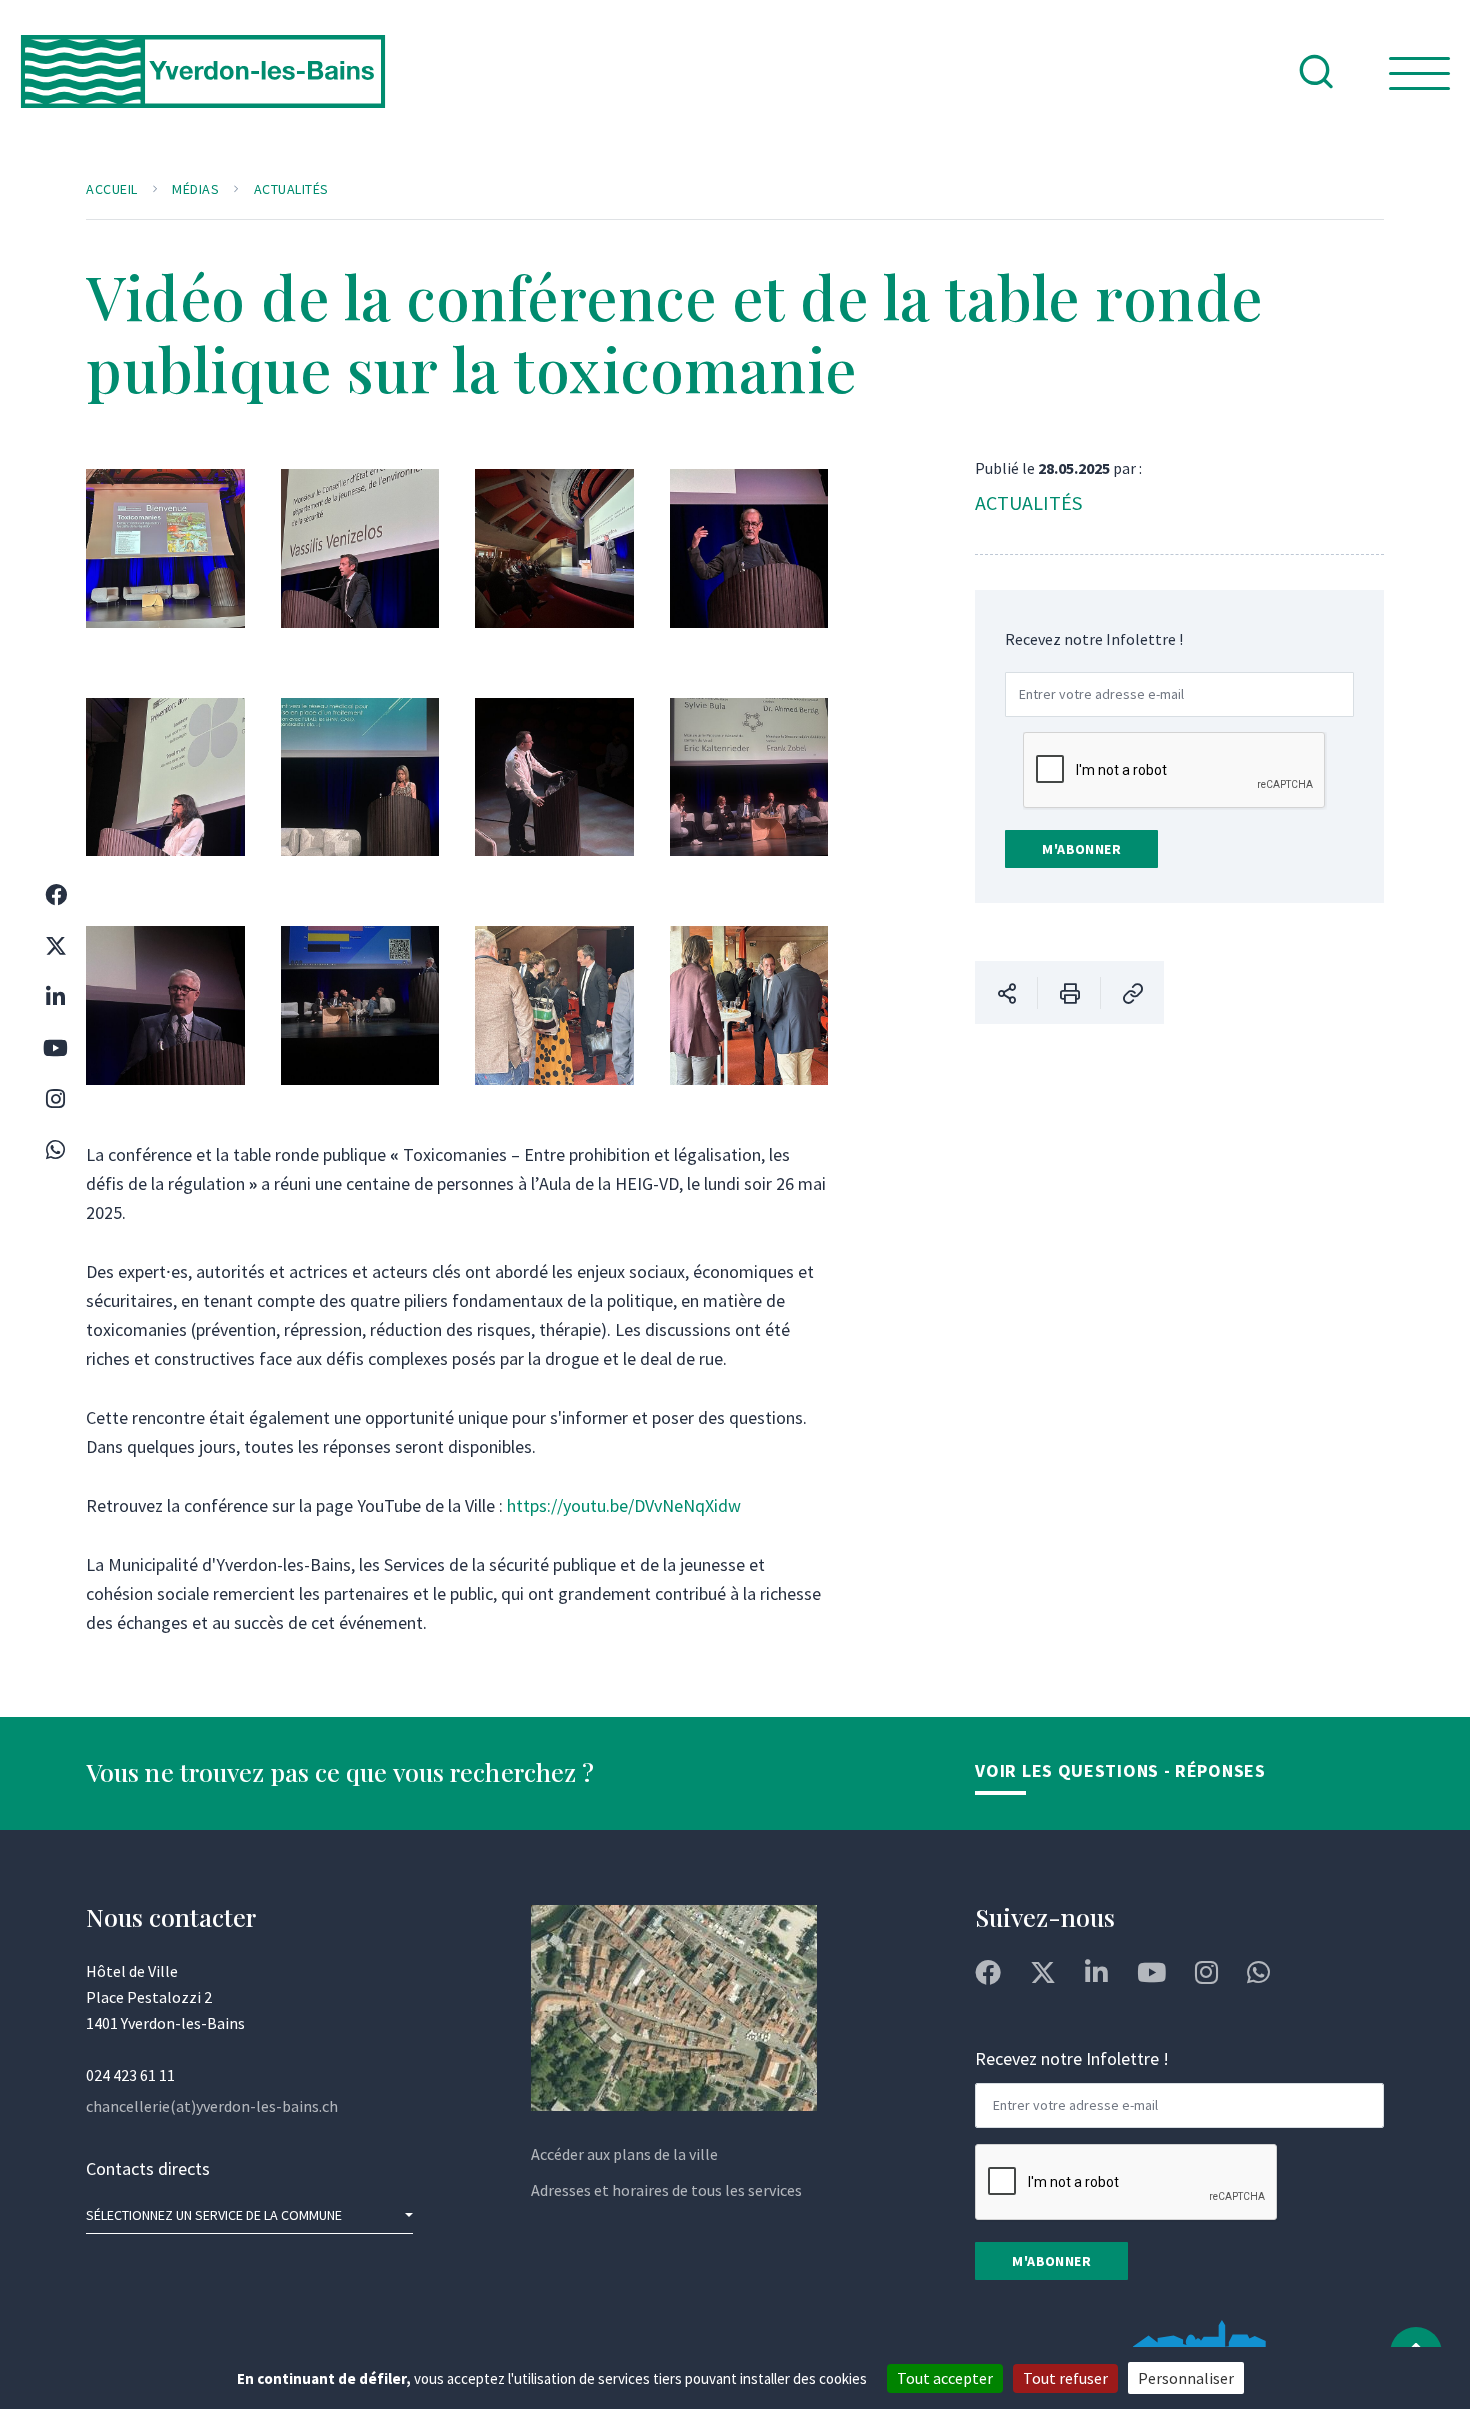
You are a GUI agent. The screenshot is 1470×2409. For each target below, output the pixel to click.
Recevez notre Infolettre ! (1094, 639)
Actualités (291, 189)
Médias (195, 189)
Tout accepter (945, 2378)
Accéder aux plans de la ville (624, 2154)
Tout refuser (1065, 2378)
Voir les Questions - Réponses (1120, 1770)
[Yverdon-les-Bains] (203, 87)
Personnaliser (1186, 2378)
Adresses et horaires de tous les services (666, 2190)
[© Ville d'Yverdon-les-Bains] (165, 566)
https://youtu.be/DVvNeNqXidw (624, 1505)
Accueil (112, 189)
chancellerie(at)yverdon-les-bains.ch (212, 2106)
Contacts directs (148, 2168)
